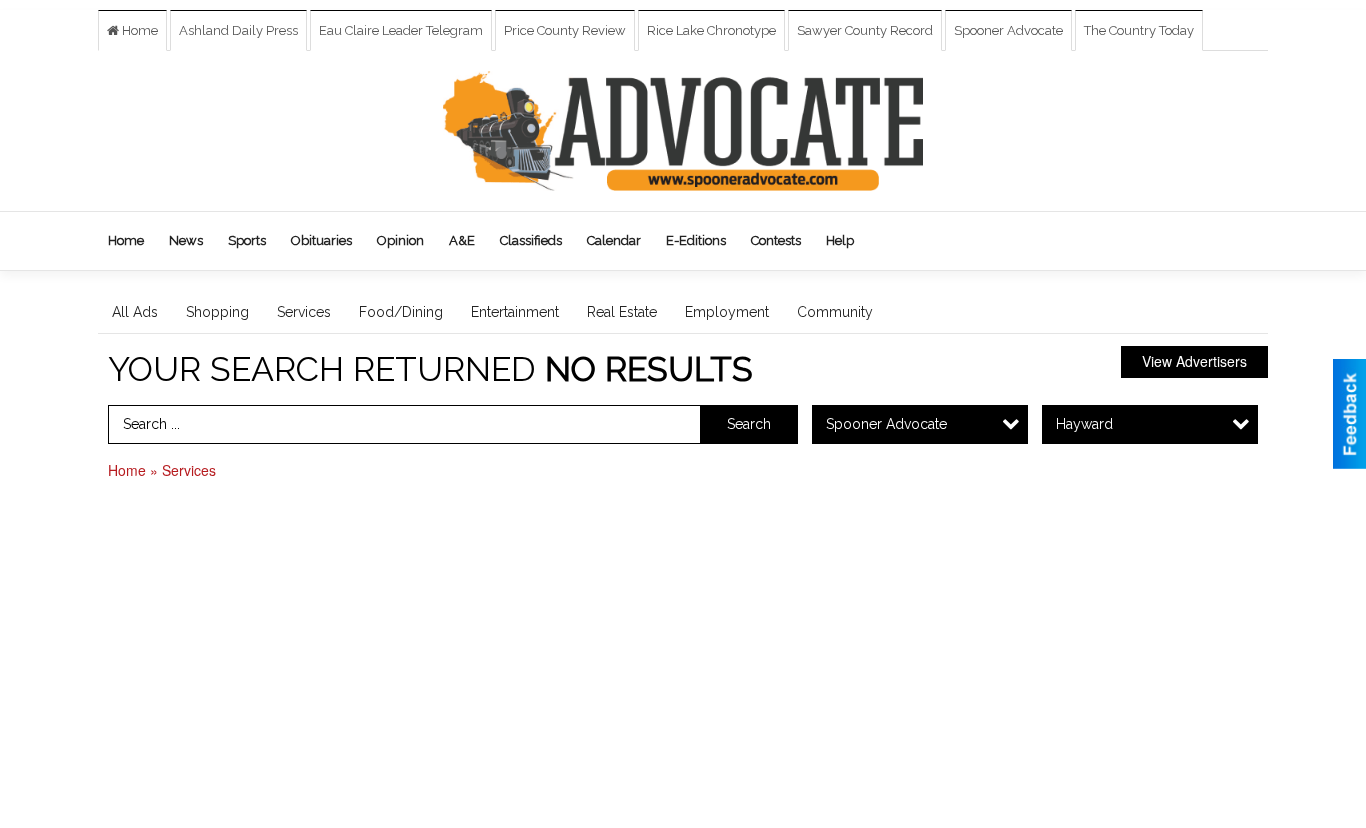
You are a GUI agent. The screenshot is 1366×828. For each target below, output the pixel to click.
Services (304, 312)
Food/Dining (401, 312)
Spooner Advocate (1008, 30)
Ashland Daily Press (238, 30)
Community (835, 312)
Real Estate (622, 312)
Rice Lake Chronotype (711, 30)
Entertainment (515, 312)
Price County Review (565, 30)
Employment (727, 312)
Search (749, 424)
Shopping (217, 312)
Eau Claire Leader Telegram (401, 30)
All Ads (135, 312)
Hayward (1084, 424)
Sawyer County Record (865, 30)
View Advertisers (1194, 361)
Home (138, 30)
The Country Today (1139, 30)
